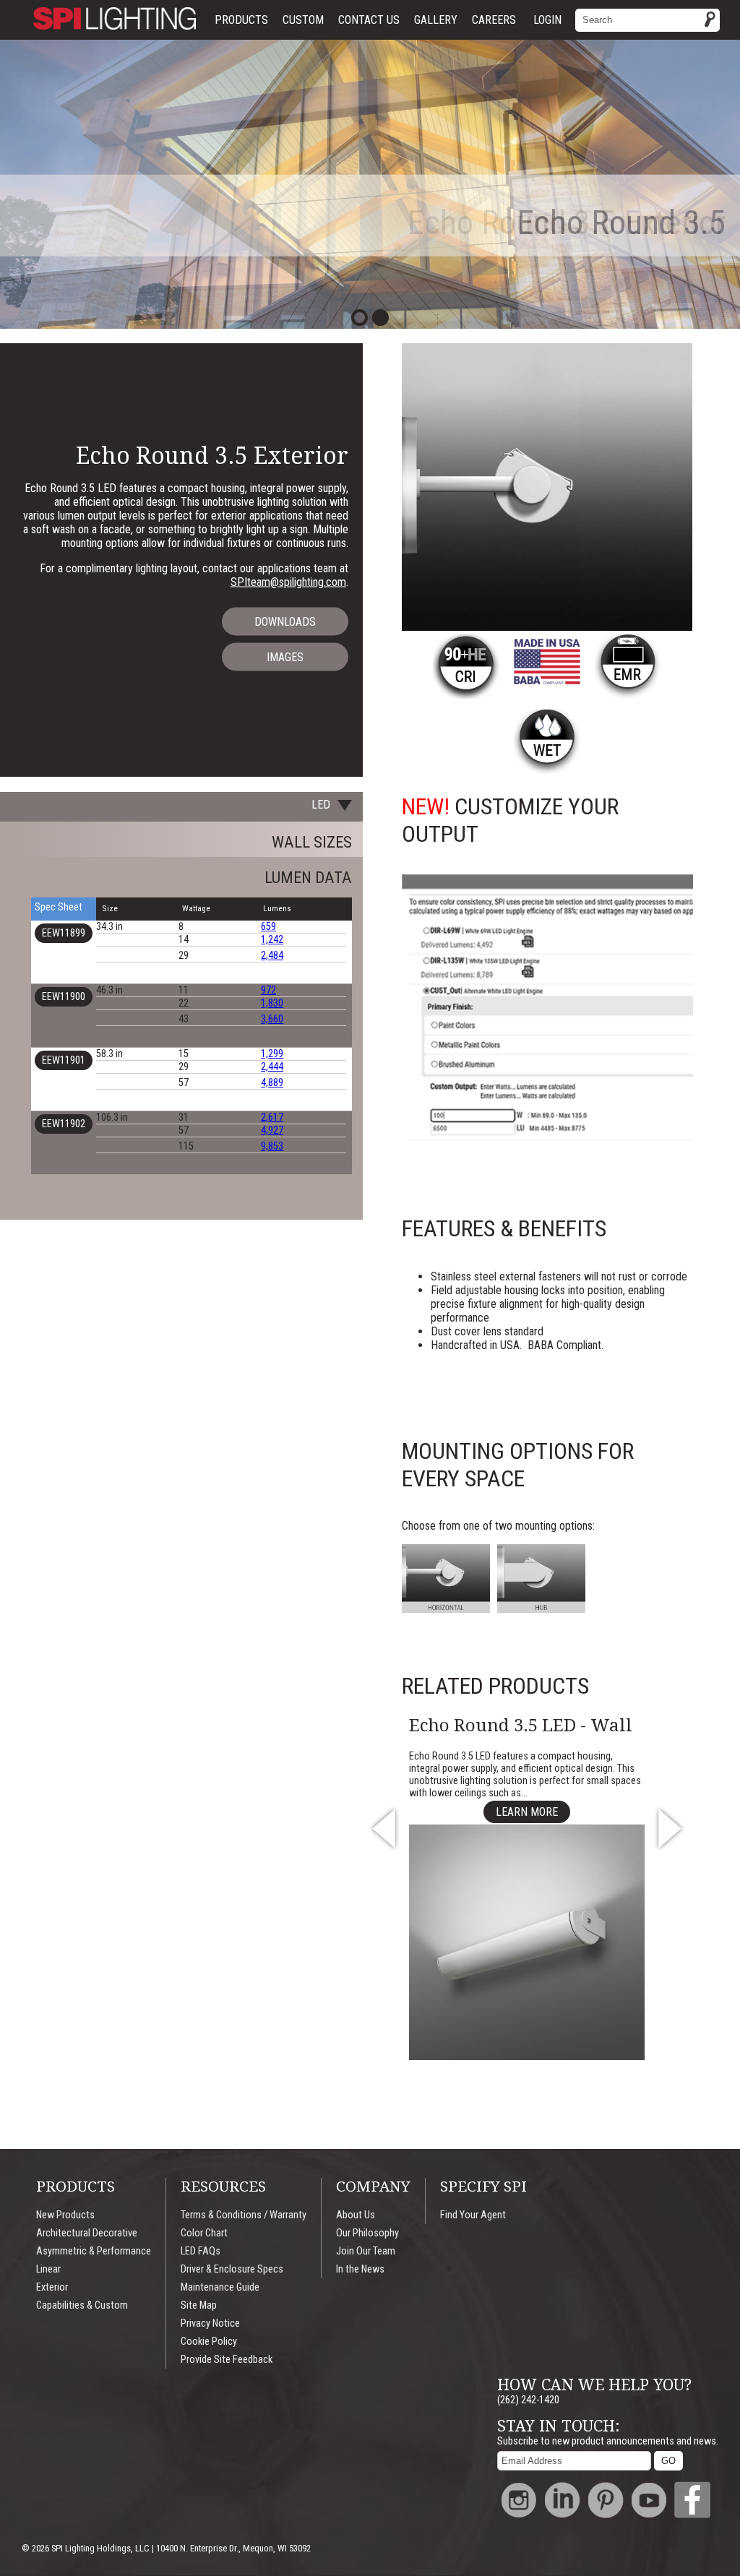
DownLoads (285, 622)
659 (268, 927)
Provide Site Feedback (227, 2360)
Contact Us (369, 20)
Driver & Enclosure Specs (232, 2269)
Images (285, 657)
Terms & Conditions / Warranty (244, 2215)
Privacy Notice (210, 2323)
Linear (48, 2269)
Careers (494, 20)
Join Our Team (366, 2251)
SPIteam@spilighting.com (288, 582)
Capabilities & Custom (82, 2305)
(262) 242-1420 (528, 2400)
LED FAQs (201, 2251)
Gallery (436, 20)
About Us (356, 2215)
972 (268, 990)
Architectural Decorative (87, 2233)
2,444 (272, 1067)
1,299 (272, 1054)
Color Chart (204, 2233)
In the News (360, 2269)
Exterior (52, 2287)
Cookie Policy (209, 2342)
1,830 (272, 1003)
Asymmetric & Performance (94, 2251)
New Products (65, 2215)
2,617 (272, 1117)
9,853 (272, 1146)
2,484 (272, 956)
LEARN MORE (527, 1812)
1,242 (272, 940)
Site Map (199, 2305)
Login (547, 20)
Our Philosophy (367, 2233)
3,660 (272, 1019)
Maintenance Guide (220, 2287)
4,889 (272, 1083)
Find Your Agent (473, 2215)
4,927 (272, 1130)
